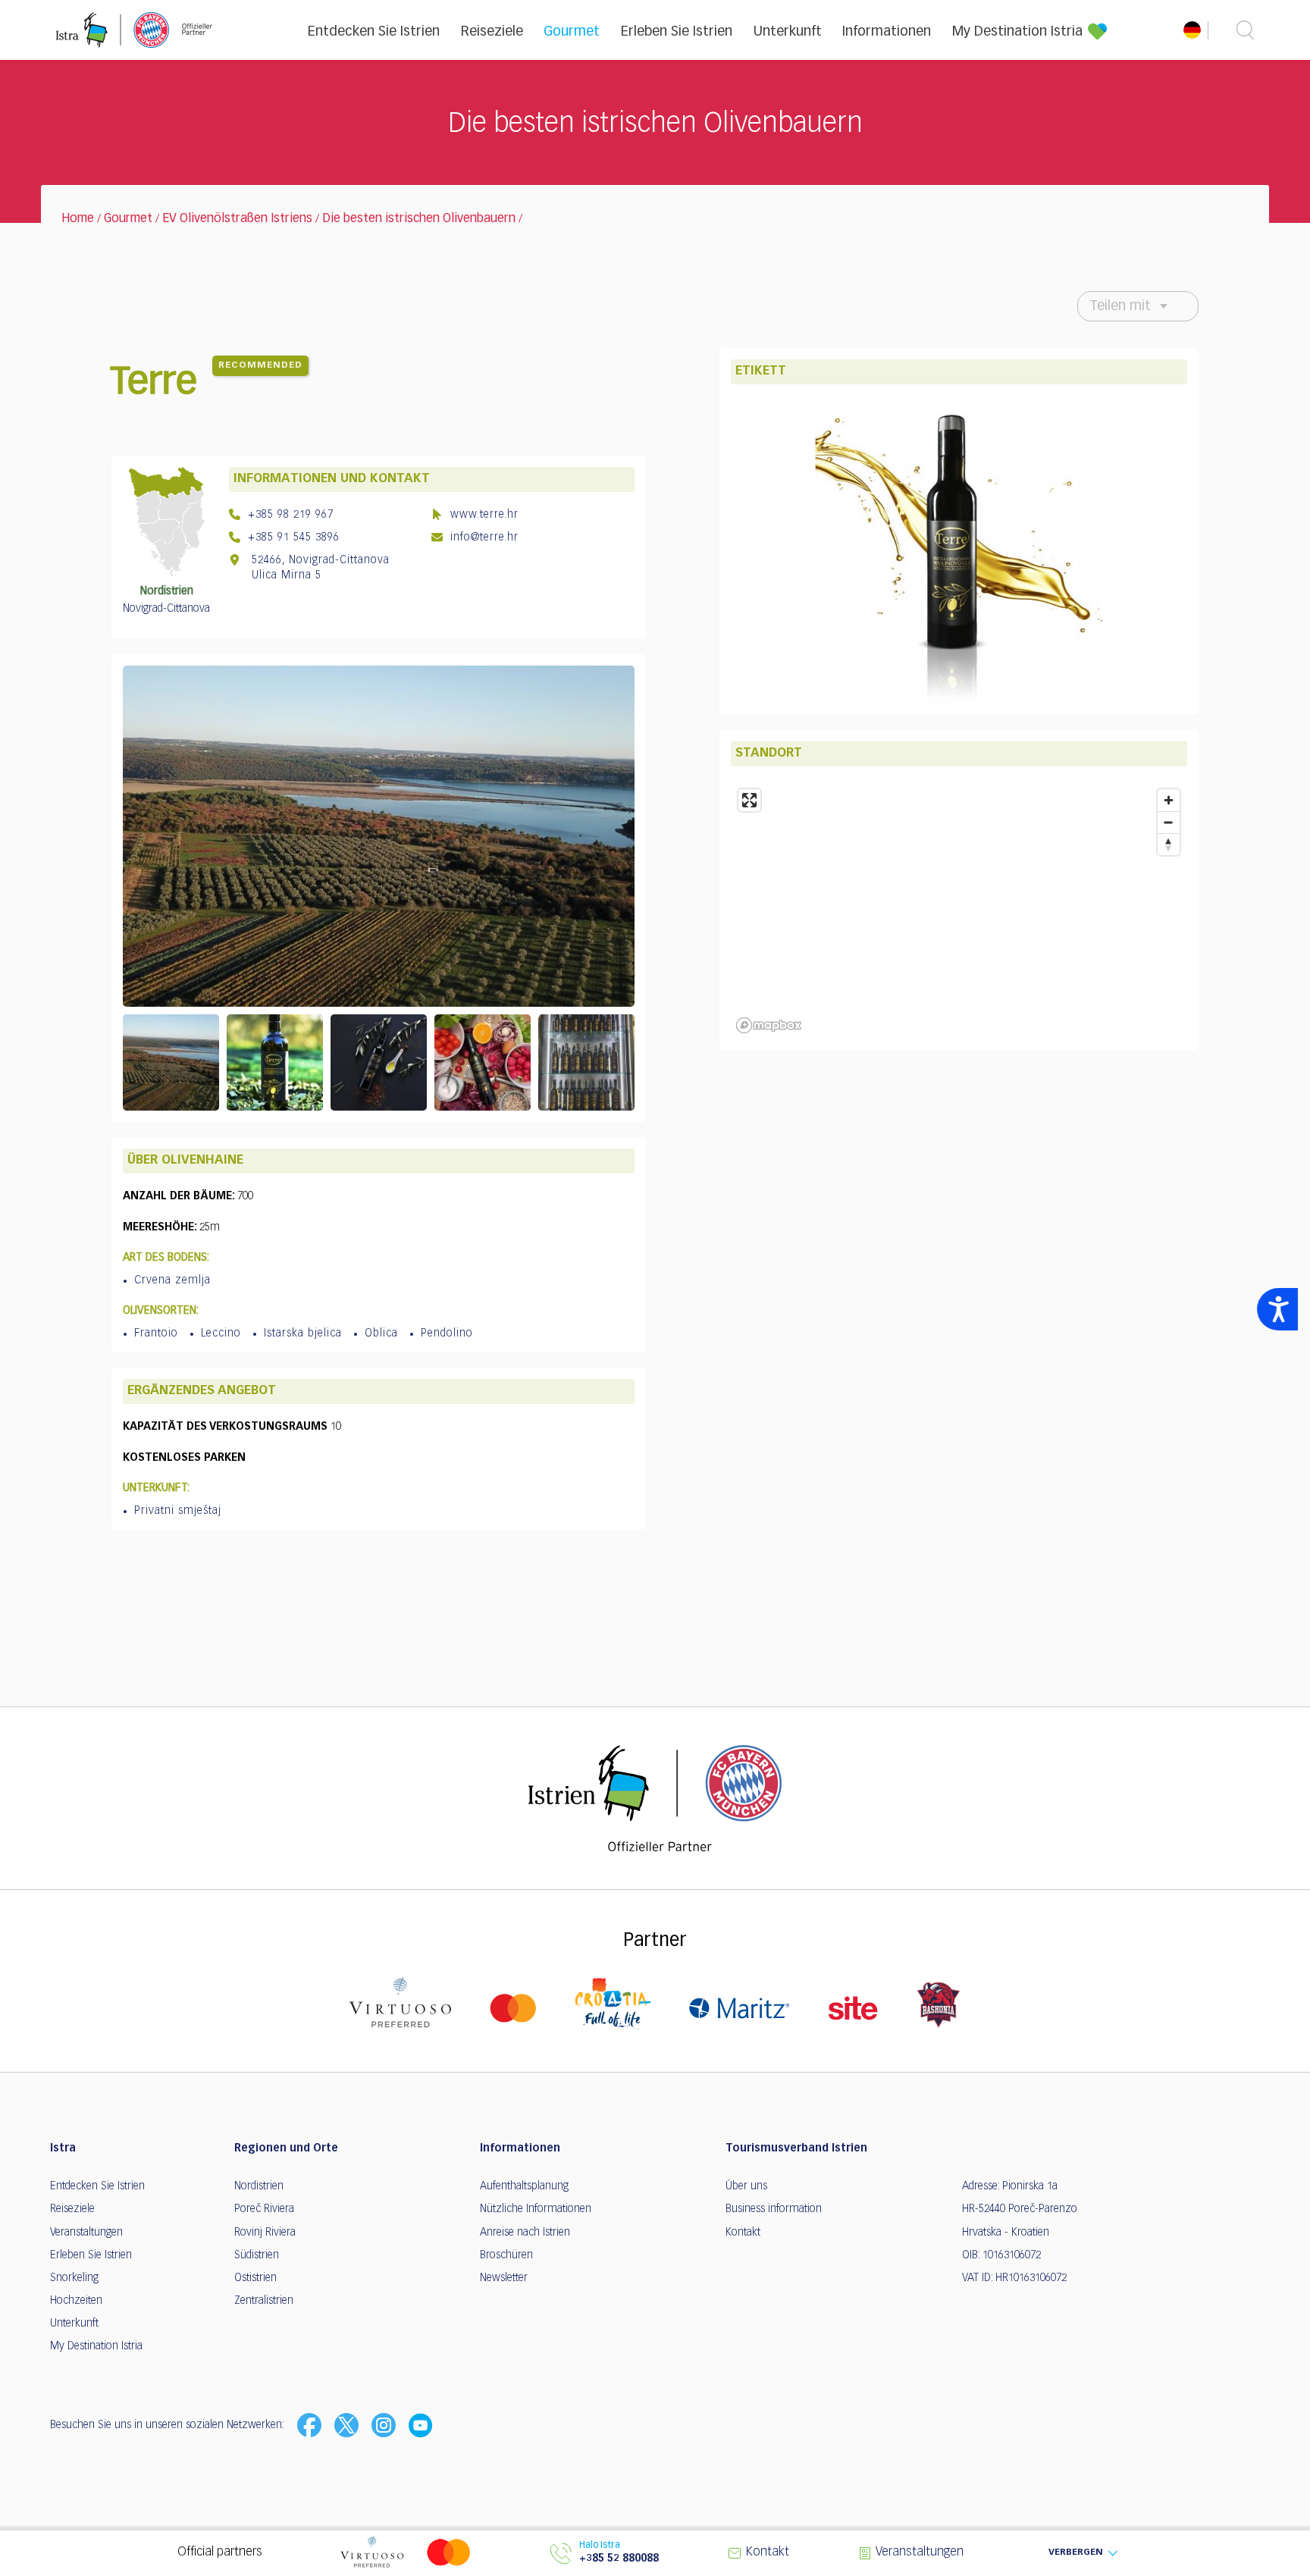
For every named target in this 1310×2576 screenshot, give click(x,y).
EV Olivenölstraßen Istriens (237, 219)
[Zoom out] (1169, 822)
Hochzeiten (76, 2301)
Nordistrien (259, 2186)
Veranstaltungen (86, 2233)
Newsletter (504, 2278)
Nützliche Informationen (536, 2209)
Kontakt (743, 2233)
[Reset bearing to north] (1169, 844)
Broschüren (506, 2255)
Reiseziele (492, 32)
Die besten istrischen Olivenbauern (419, 219)
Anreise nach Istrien (525, 2233)
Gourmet (572, 32)
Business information (774, 2209)
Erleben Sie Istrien (677, 32)
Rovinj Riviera (265, 2233)
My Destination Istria (1017, 32)
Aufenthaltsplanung (524, 2186)
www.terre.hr (483, 515)
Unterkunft (788, 32)
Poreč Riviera (264, 2209)
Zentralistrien (264, 2301)
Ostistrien (255, 2278)
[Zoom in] (1169, 800)
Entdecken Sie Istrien (374, 32)
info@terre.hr (483, 537)
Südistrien (257, 2255)
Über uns (746, 2186)
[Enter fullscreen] (749, 800)
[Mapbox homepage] (769, 1025)
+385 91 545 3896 (292, 537)
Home (78, 219)
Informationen (887, 32)
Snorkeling (74, 2278)
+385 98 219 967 (289, 515)
